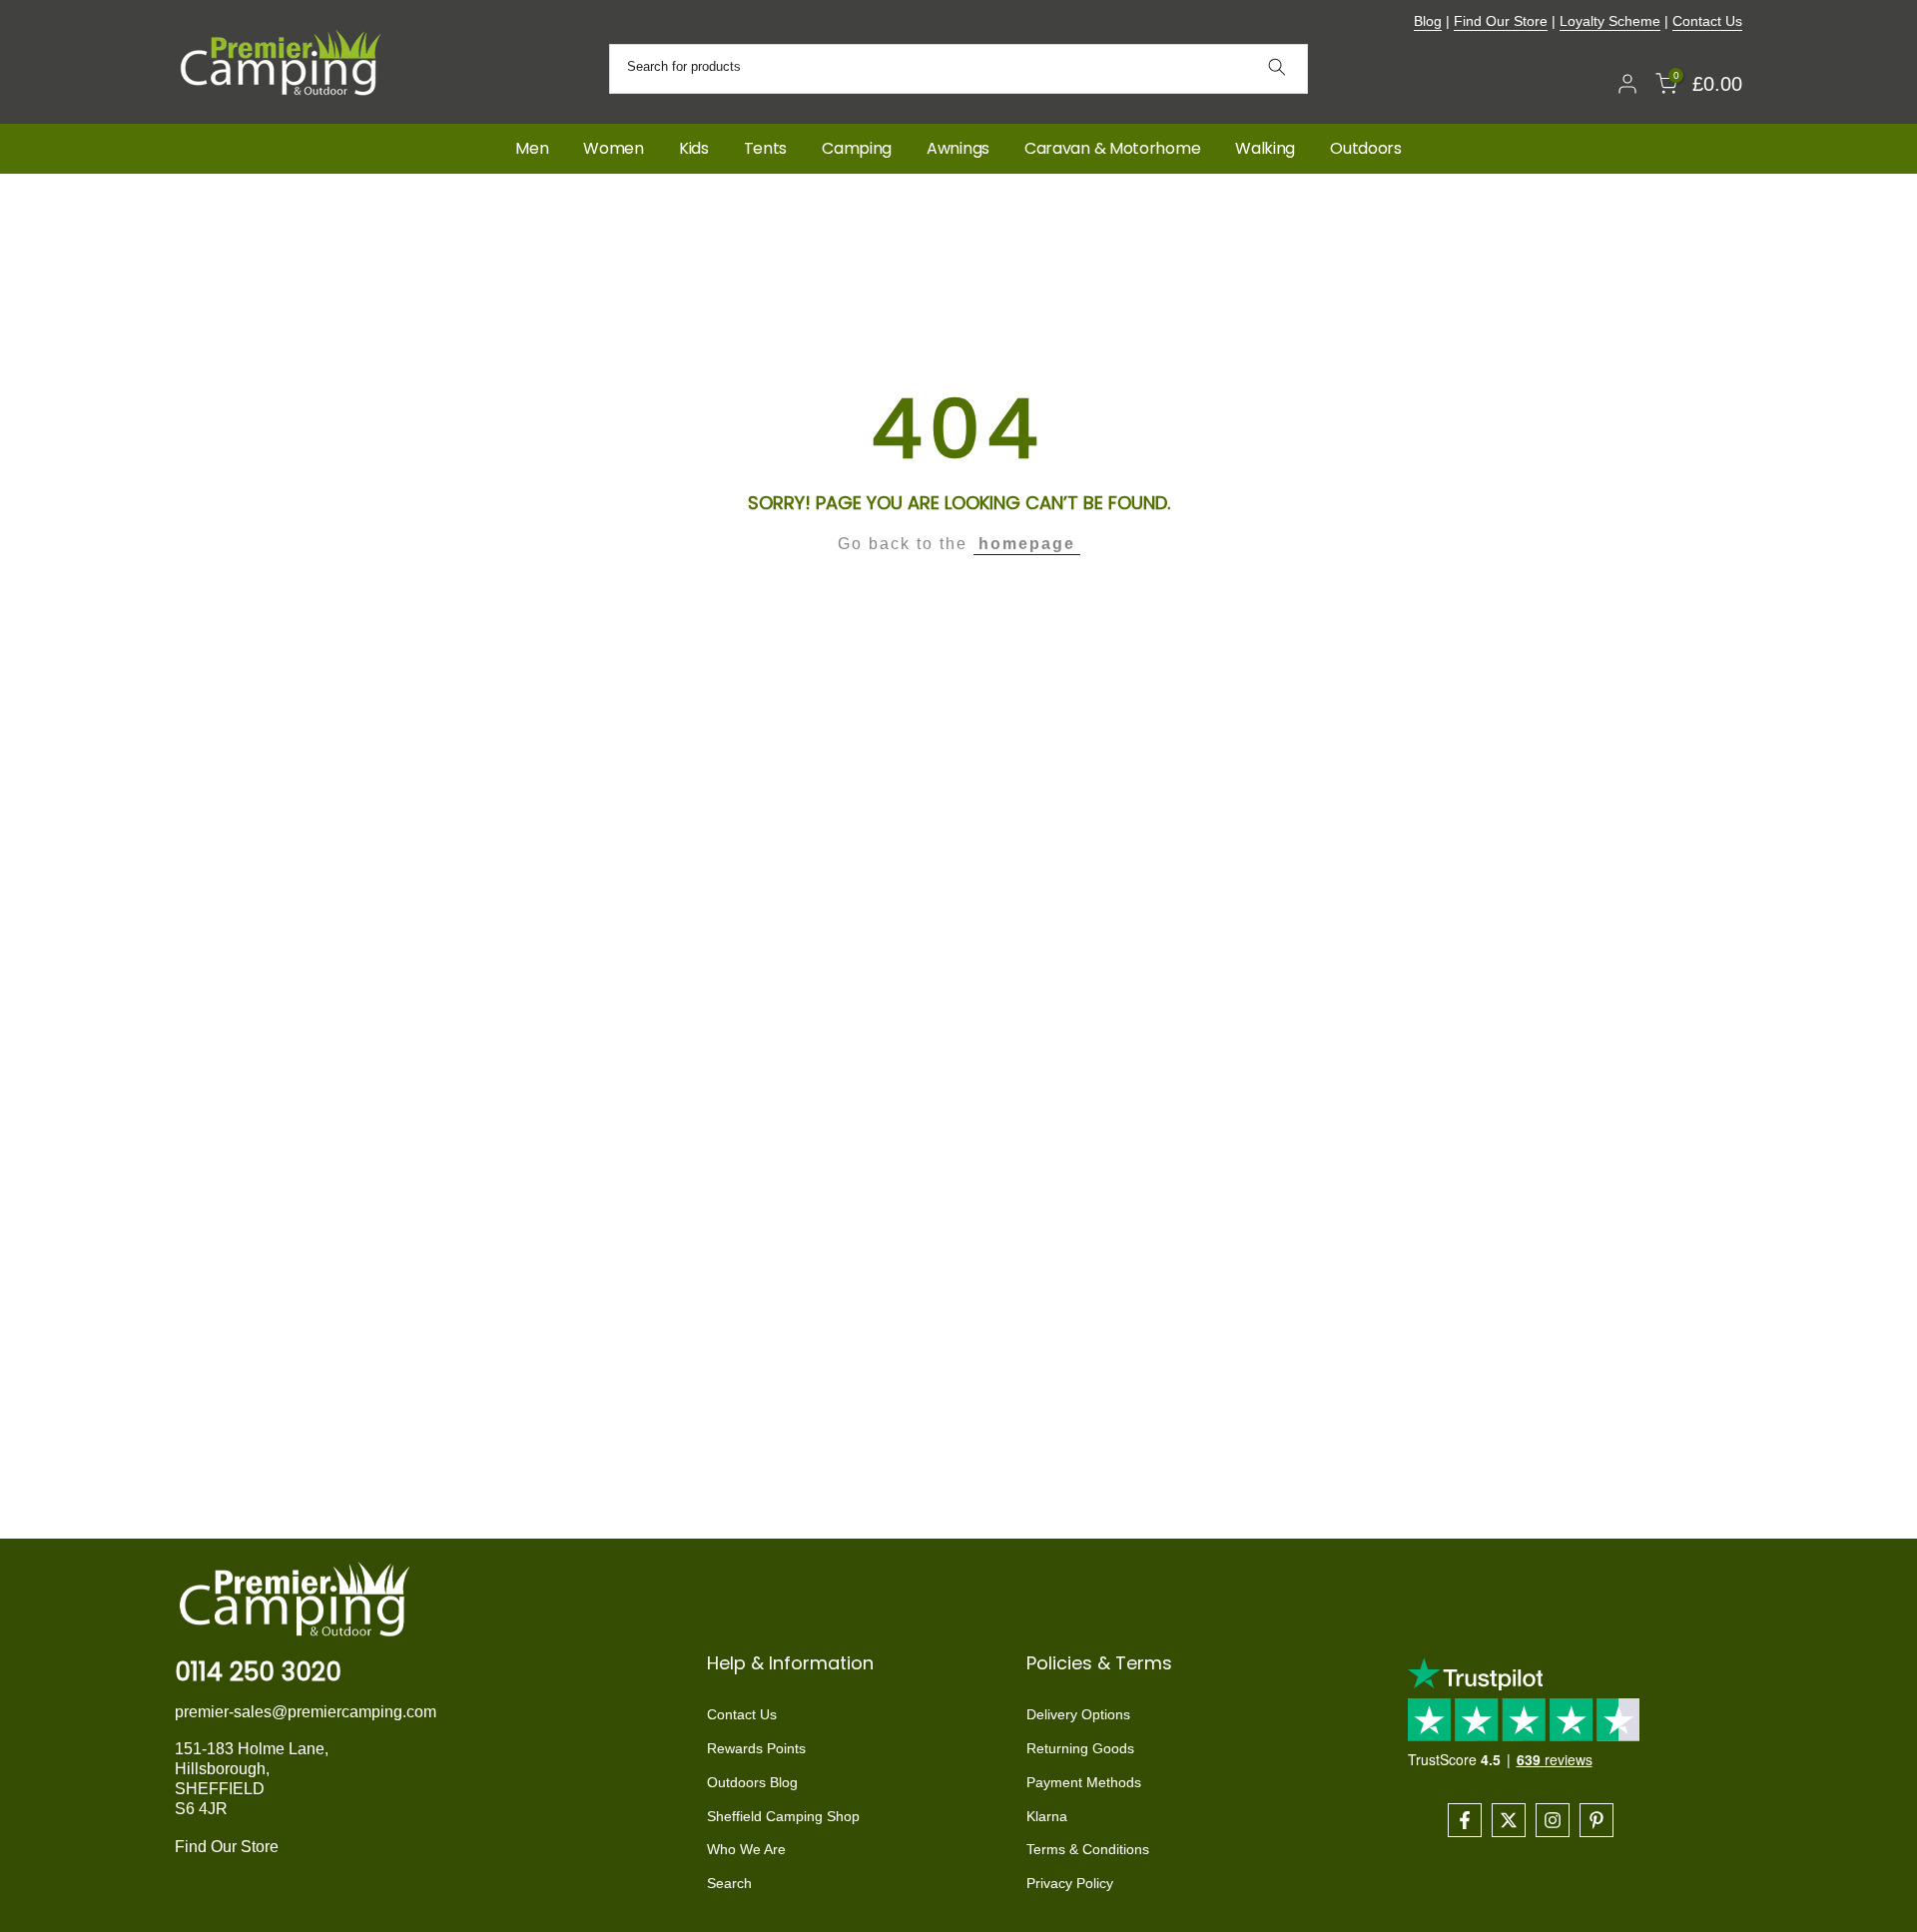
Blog (1428, 21)
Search (729, 1883)
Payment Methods (1084, 1782)
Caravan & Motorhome (1112, 148)
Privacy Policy (1070, 1883)
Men (532, 148)
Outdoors (1366, 148)
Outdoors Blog (752, 1782)
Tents (766, 148)
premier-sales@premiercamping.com (306, 1712)
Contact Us (1707, 21)
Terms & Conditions (1088, 1849)
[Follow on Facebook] (1465, 1820)
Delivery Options (1078, 1714)
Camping (857, 148)
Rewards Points (756, 1748)
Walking (1265, 148)
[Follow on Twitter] (1509, 1820)
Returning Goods (1080, 1748)
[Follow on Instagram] (1553, 1820)
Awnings (958, 148)
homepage (1027, 544)
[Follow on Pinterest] (1597, 1820)
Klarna (1047, 1816)
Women (614, 148)
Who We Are (746, 1849)
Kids (694, 148)
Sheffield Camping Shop (783, 1816)
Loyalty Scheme (1610, 21)
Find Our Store (1501, 21)
